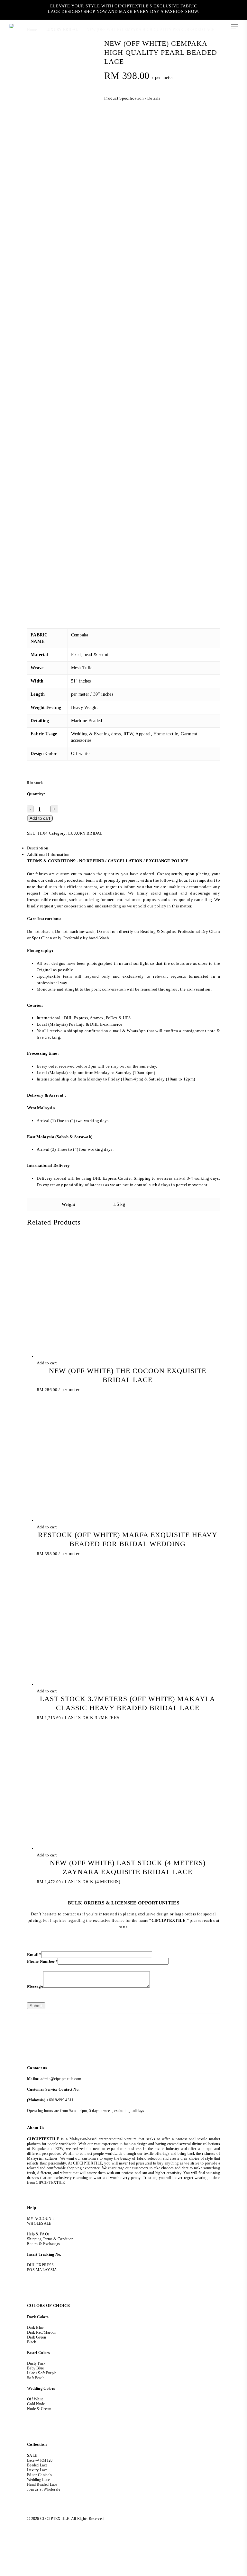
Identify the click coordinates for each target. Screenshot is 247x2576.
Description (38, 848)
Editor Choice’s (40, 2475)
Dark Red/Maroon (42, 2332)
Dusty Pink (36, 2363)
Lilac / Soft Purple (42, 2373)
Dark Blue (35, 2328)
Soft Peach (36, 2378)
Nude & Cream (39, 2409)
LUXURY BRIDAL (85, 833)
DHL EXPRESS (40, 2265)
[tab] (123, 848)
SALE (32, 2455)
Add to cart (40, 818)
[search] (196, 26)
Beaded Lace (37, 2465)
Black (32, 2342)
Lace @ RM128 (40, 2460)
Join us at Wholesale (44, 2489)
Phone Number (42, 1961)
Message (35, 1986)
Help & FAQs (38, 2234)
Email (34, 1955)
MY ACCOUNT (41, 2219)
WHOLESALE (39, 2223)
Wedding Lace (38, 2480)
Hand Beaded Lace (42, 2484)
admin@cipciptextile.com (61, 2079)
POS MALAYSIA (42, 2270)
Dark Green (37, 2337)
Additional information (48, 854)
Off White (35, 2399)
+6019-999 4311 (60, 2100)
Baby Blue (36, 2368)
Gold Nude (36, 2404)
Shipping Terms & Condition (50, 2239)
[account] (209, 26)
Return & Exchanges (44, 2244)
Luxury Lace (37, 2470)
